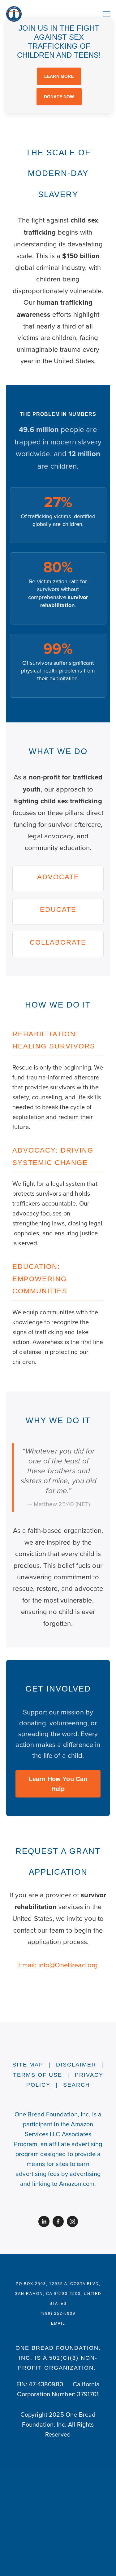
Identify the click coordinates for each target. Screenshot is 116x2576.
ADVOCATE (58, 877)
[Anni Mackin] (44, 2221)
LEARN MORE (59, 76)
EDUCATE (58, 909)
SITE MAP (28, 2065)
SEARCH (77, 2085)
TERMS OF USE (38, 2075)
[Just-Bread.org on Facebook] (58, 2221)
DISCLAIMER (76, 2065)
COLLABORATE (58, 942)
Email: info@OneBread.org (58, 1965)
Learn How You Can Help (58, 1784)
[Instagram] (72, 2221)
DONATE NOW (59, 97)
